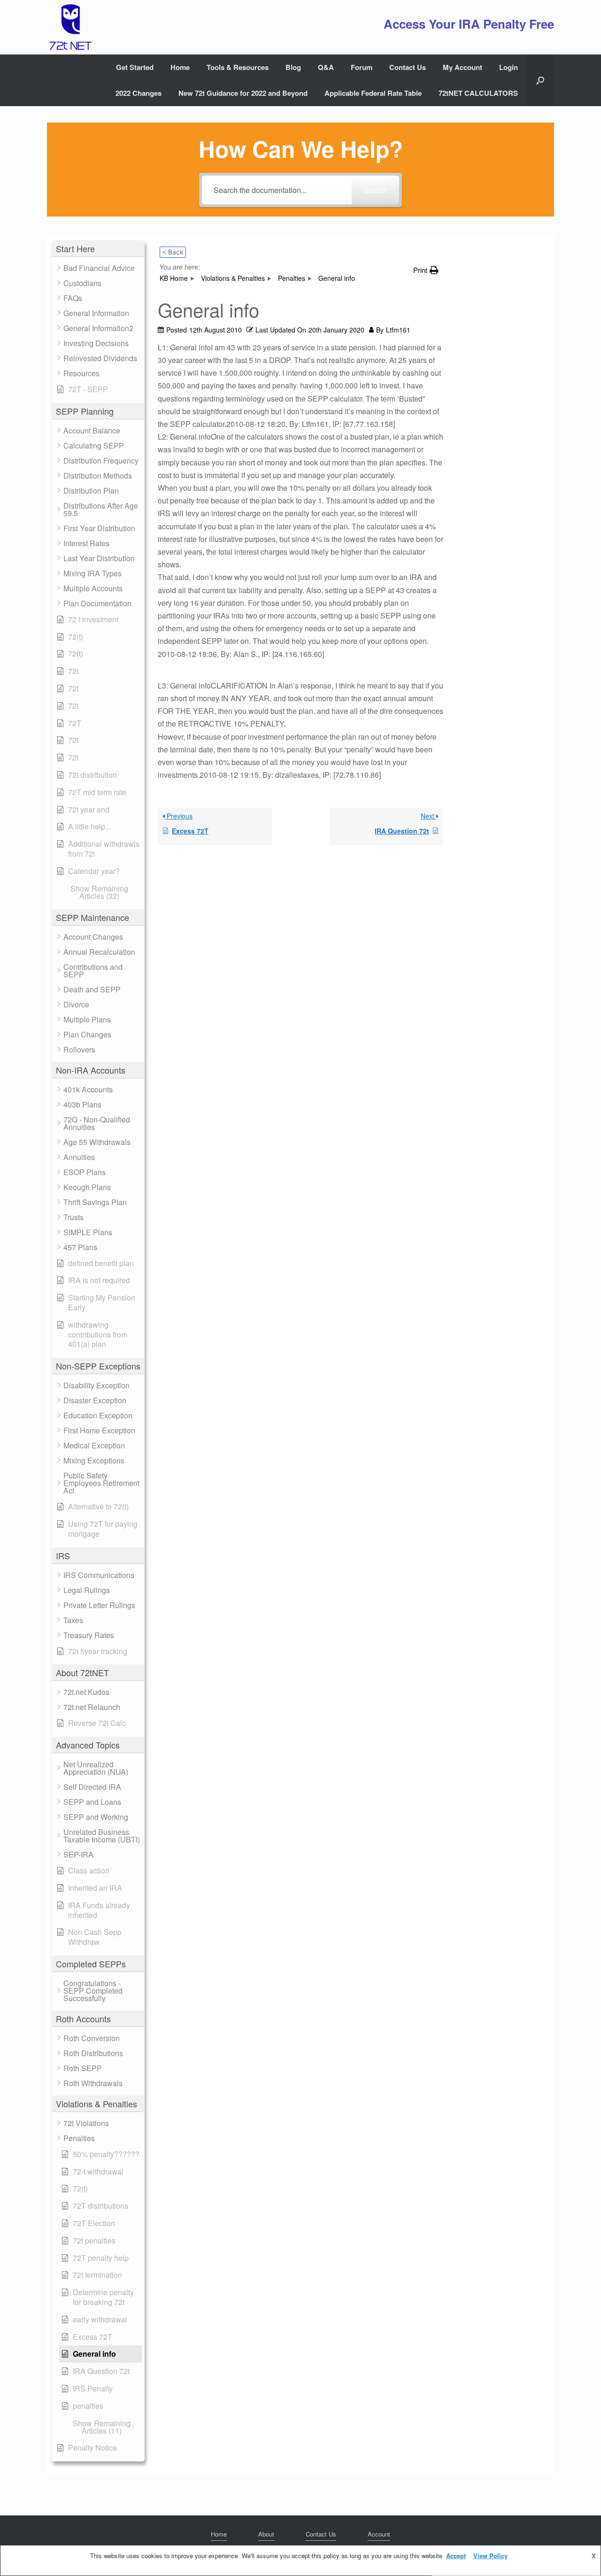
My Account (462, 67)
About (266, 2534)
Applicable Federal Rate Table (373, 93)
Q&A (326, 67)
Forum (362, 67)
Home (180, 67)
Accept (456, 2556)
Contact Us (408, 67)
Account (379, 2534)
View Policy (490, 2556)
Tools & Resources (238, 67)
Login (509, 67)
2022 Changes (139, 93)
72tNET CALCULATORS (478, 93)
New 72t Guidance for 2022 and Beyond (243, 93)
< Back (173, 252)
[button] (540, 80)
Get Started (135, 67)
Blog (293, 67)
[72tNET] (69, 27)
